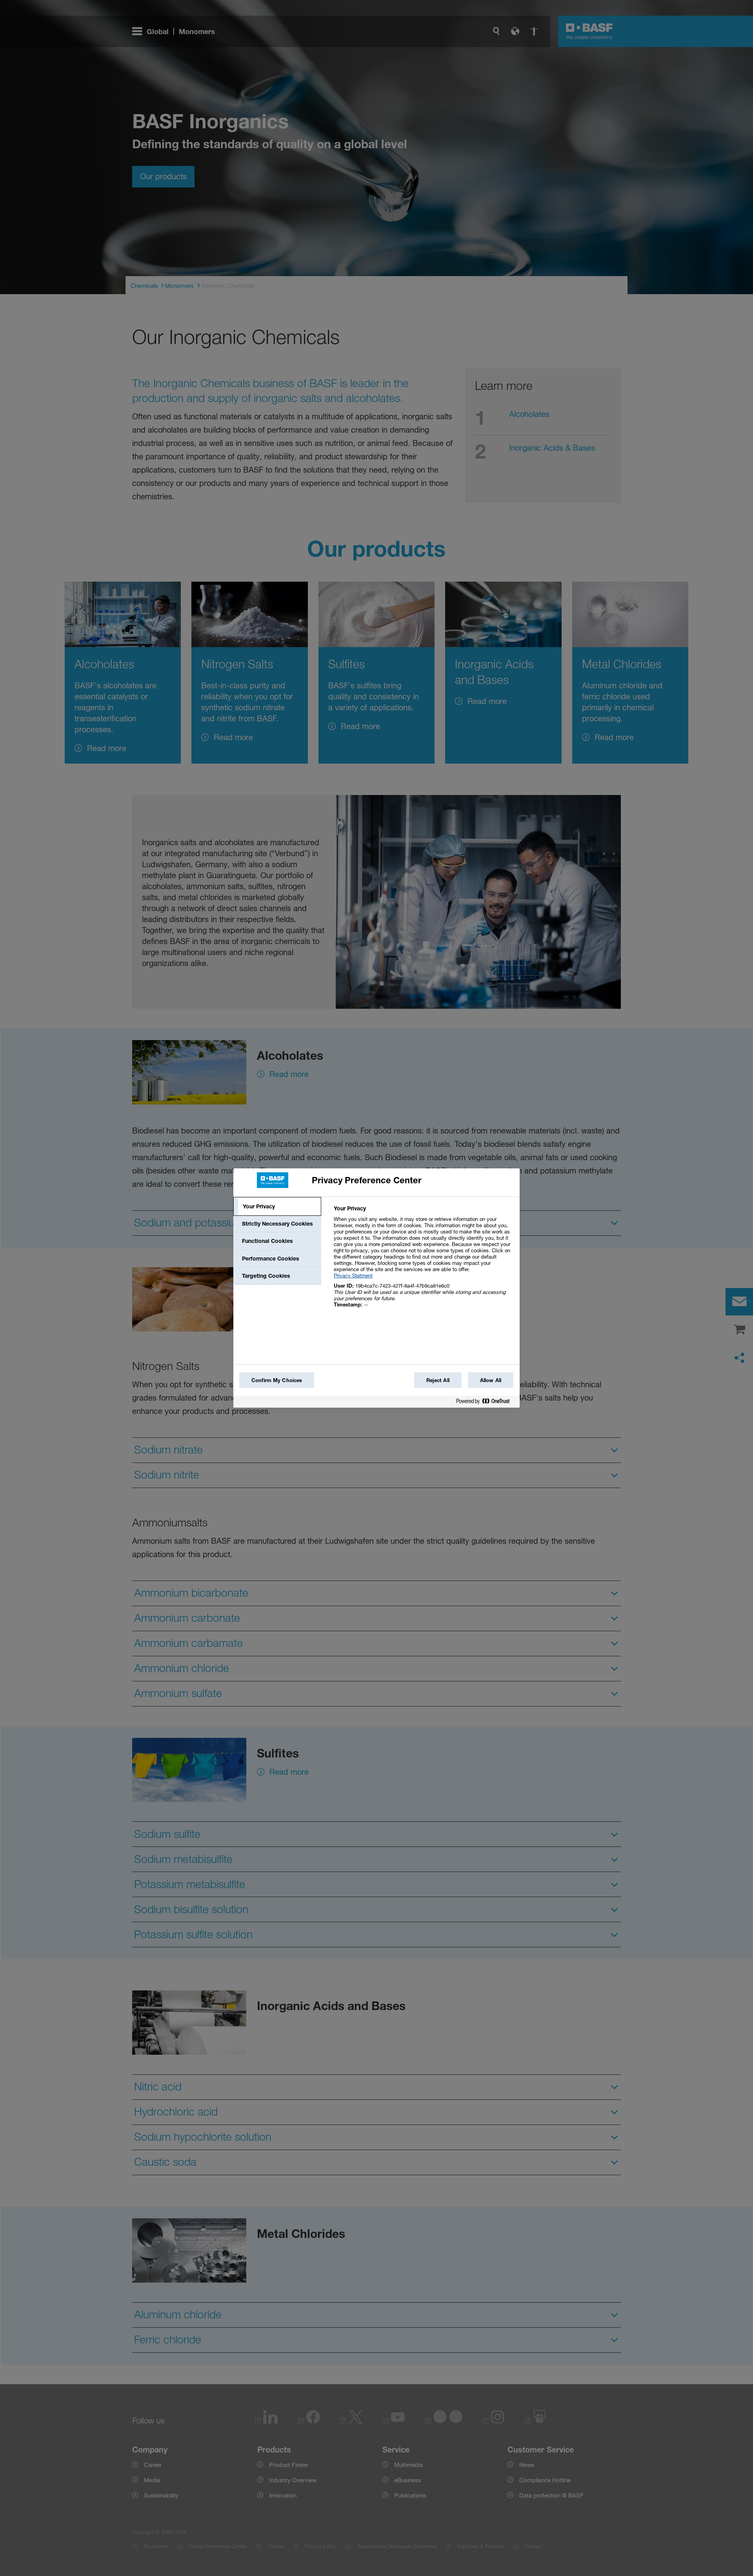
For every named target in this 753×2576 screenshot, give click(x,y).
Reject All (438, 1380)
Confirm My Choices (277, 1380)
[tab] (277, 1206)
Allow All (491, 1380)
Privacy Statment (353, 1275)
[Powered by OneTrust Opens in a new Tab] (486, 1403)
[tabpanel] (423, 1261)
